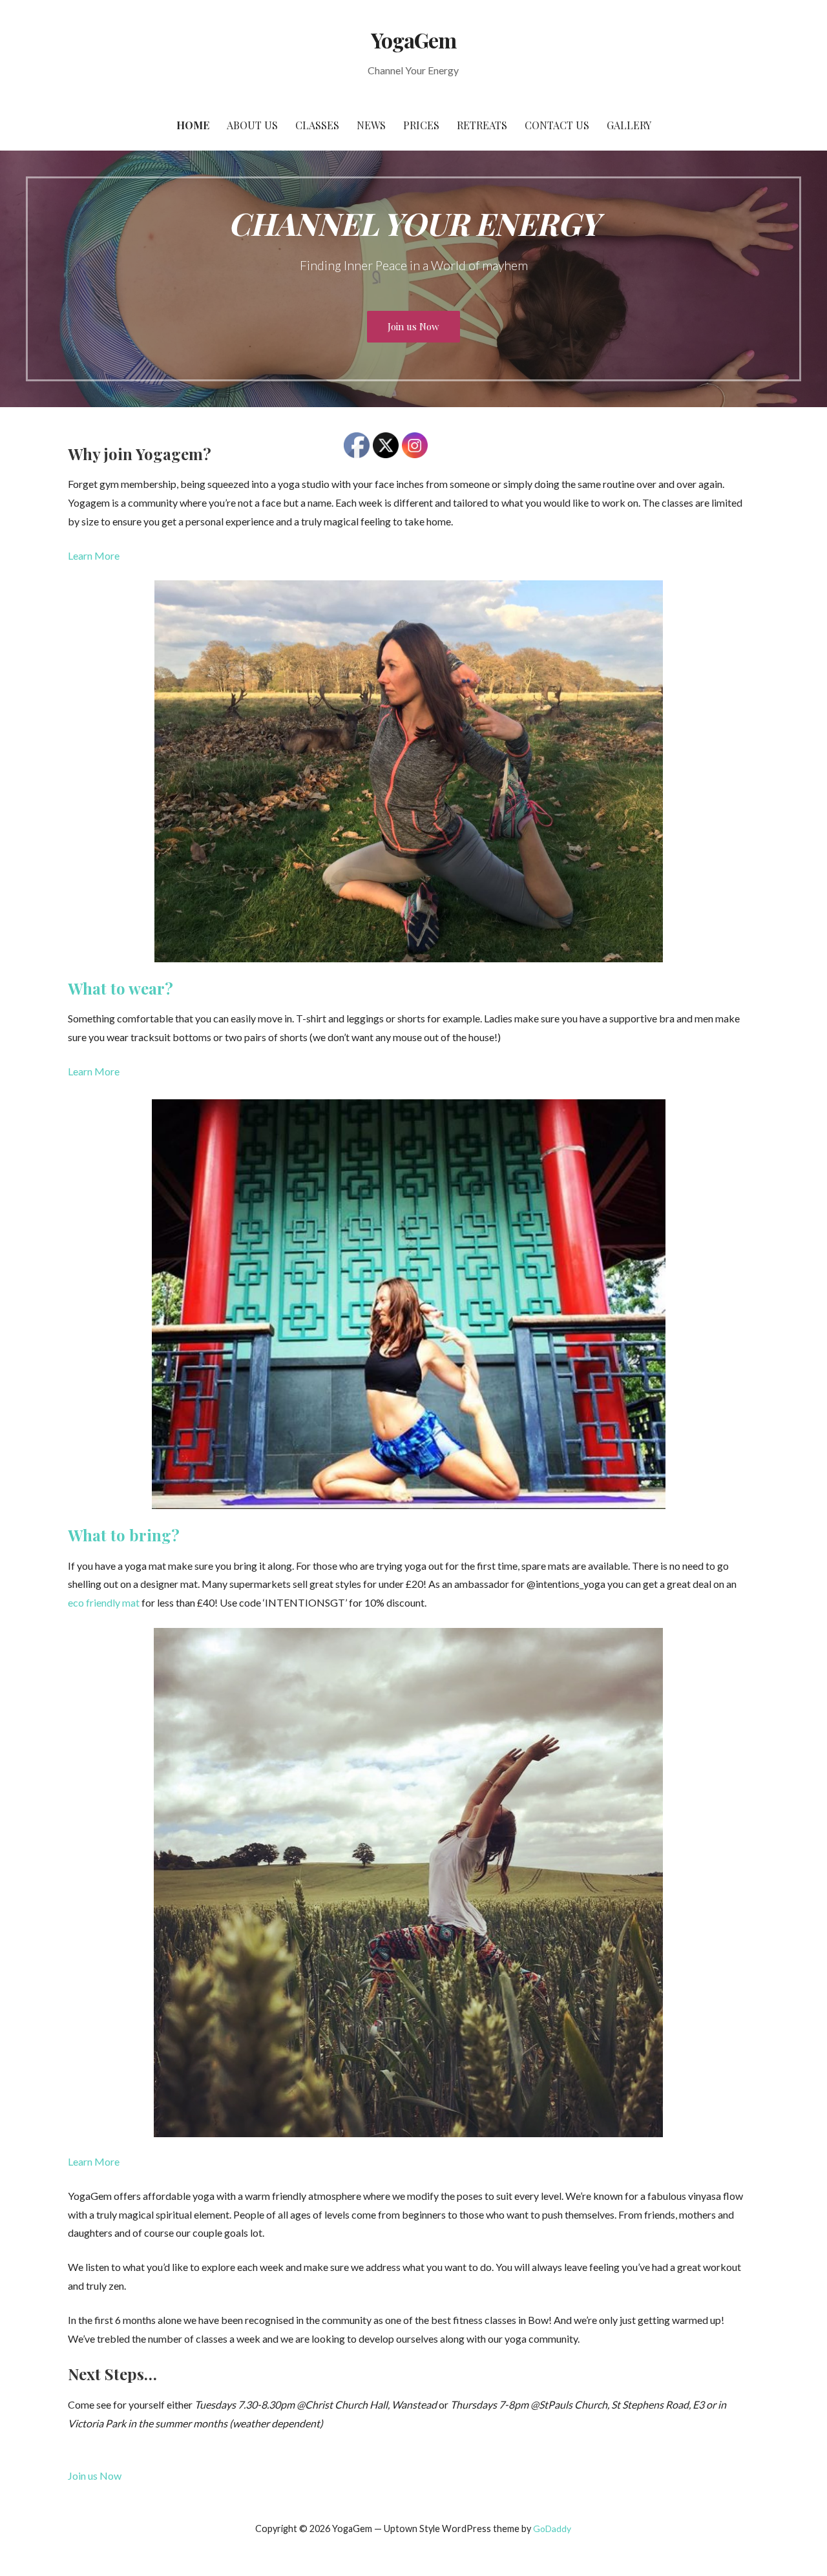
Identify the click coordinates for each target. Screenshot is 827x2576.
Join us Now (413, 326)
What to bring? (124, 1535)
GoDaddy (552, 2528)
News (371, 125)
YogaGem (413, 40)
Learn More (94, 555)
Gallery (629, 125)
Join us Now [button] (95, 2476)
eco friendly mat (104, 1602)
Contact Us (557, 125)
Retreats (482, 125)
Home (193, 125)
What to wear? (120, 988)
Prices (421, 125)
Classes (317, 125)
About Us (252, 125)
